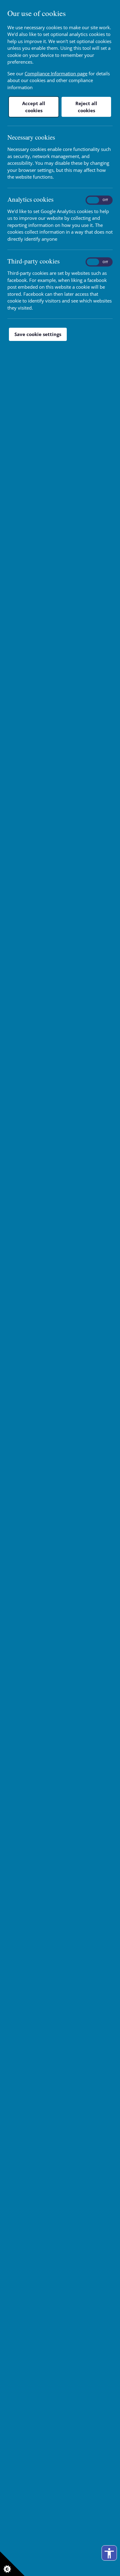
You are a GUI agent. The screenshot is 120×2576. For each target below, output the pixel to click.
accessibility (109, 2553)
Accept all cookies (34, 107)
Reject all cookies (86, 107)
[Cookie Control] (12, 2564)
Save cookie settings (38, 334)
